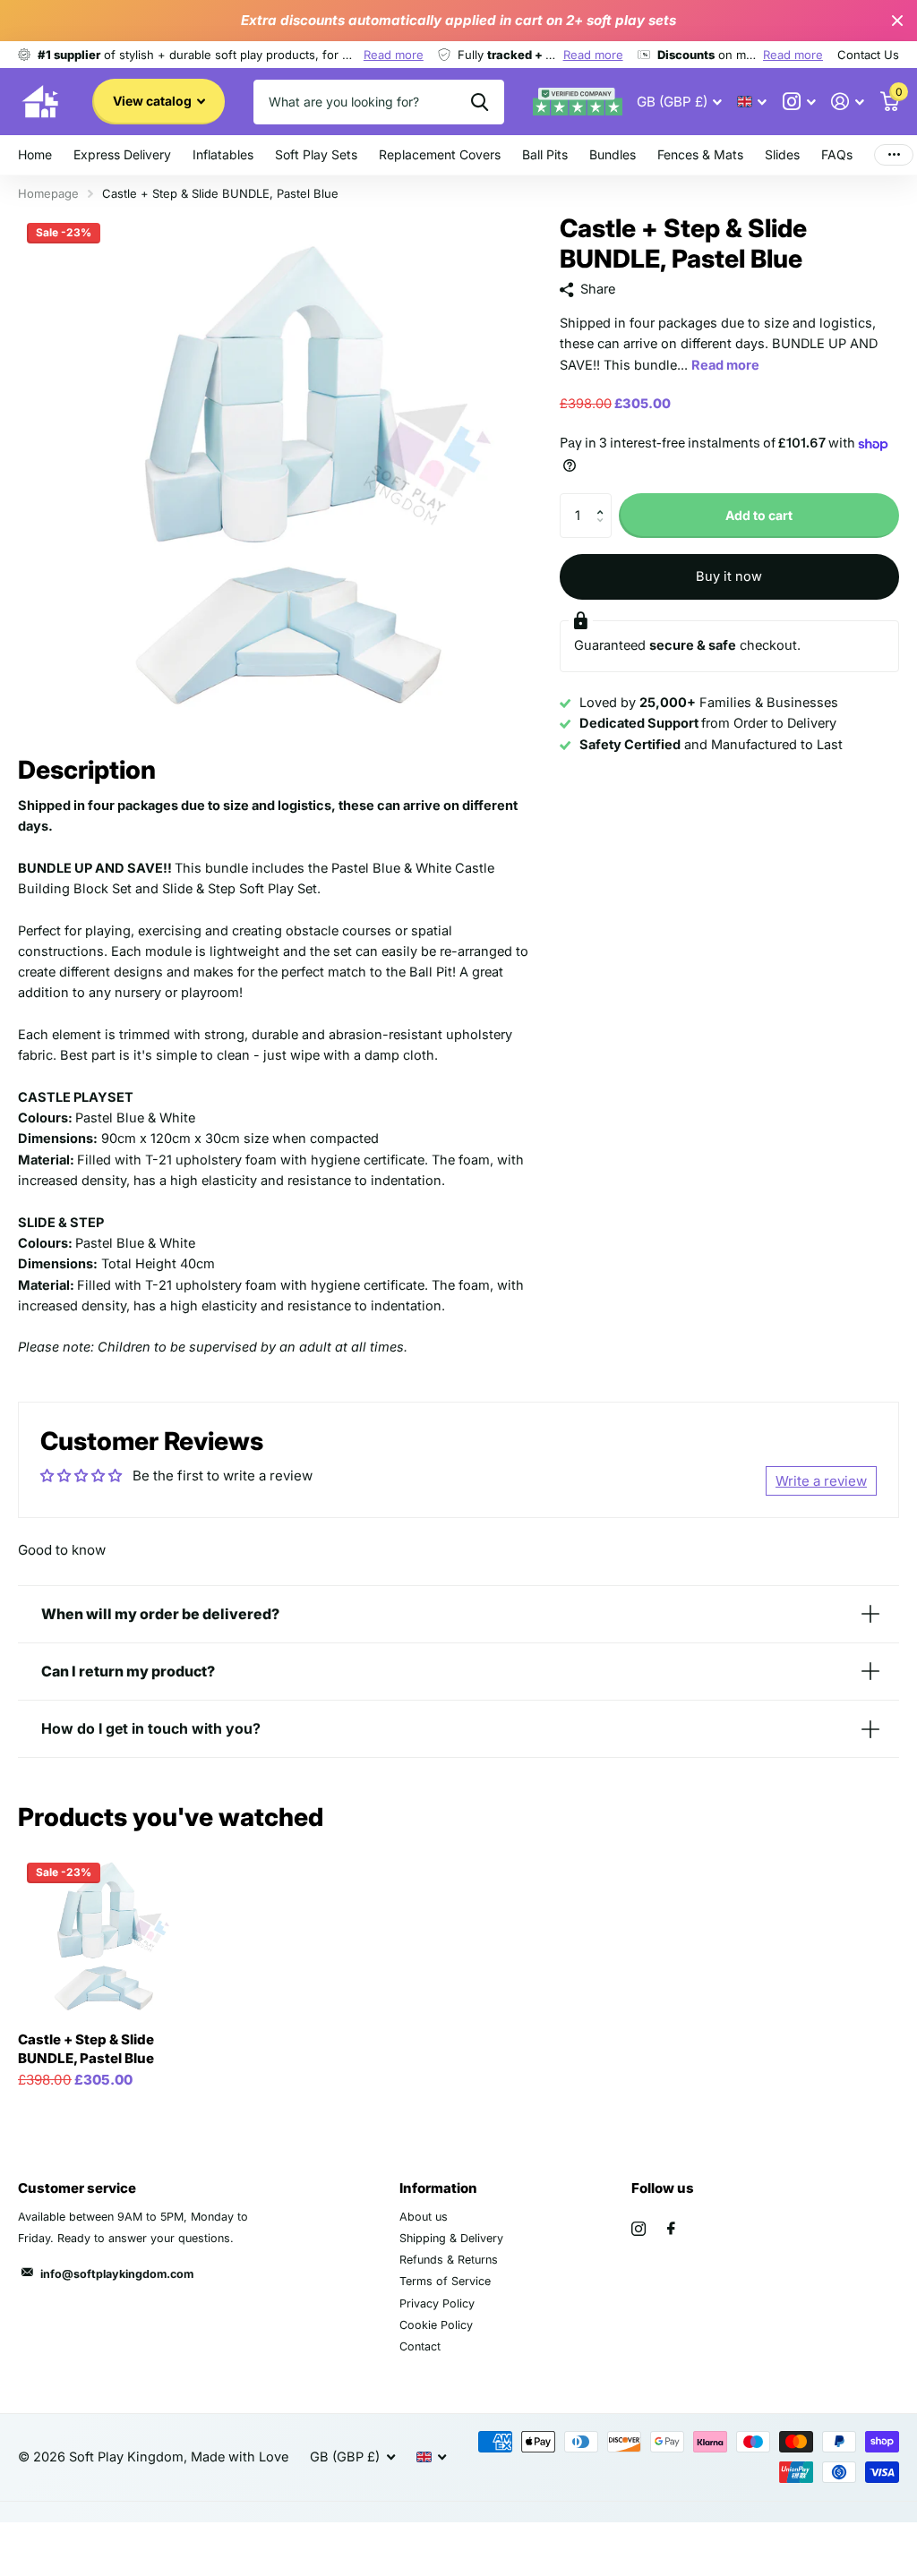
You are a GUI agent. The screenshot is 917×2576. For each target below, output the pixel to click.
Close (897, 21)
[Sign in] (848, 102)
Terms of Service (445, 2281)
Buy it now (729, 576)
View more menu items (894, 155)
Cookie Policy (436, 2325)
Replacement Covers (440, 154)
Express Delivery (122, 154)
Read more (394, 55)
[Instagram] (638, 2229)
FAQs (837, 154)
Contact (420, 2346)
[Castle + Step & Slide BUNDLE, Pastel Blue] (100, 1936)
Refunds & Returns (449, 2260)
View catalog (154, 101)
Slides (782, 154)
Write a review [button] (821, 1481)
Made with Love (240, 2457)
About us (424, 2217)
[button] (604, 500)
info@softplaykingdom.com (117, 2274)
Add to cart (759, 515)
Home (35, 154)
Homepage (48, 193)
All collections (223, 156)
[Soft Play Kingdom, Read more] (799, 102)
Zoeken (480, 102)
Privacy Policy (437, 2303)
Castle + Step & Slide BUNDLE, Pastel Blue (86, 2049)
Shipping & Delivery (451, 2238)
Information (438, 2188)
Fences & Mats (700, 154)
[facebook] (671, 2229)
